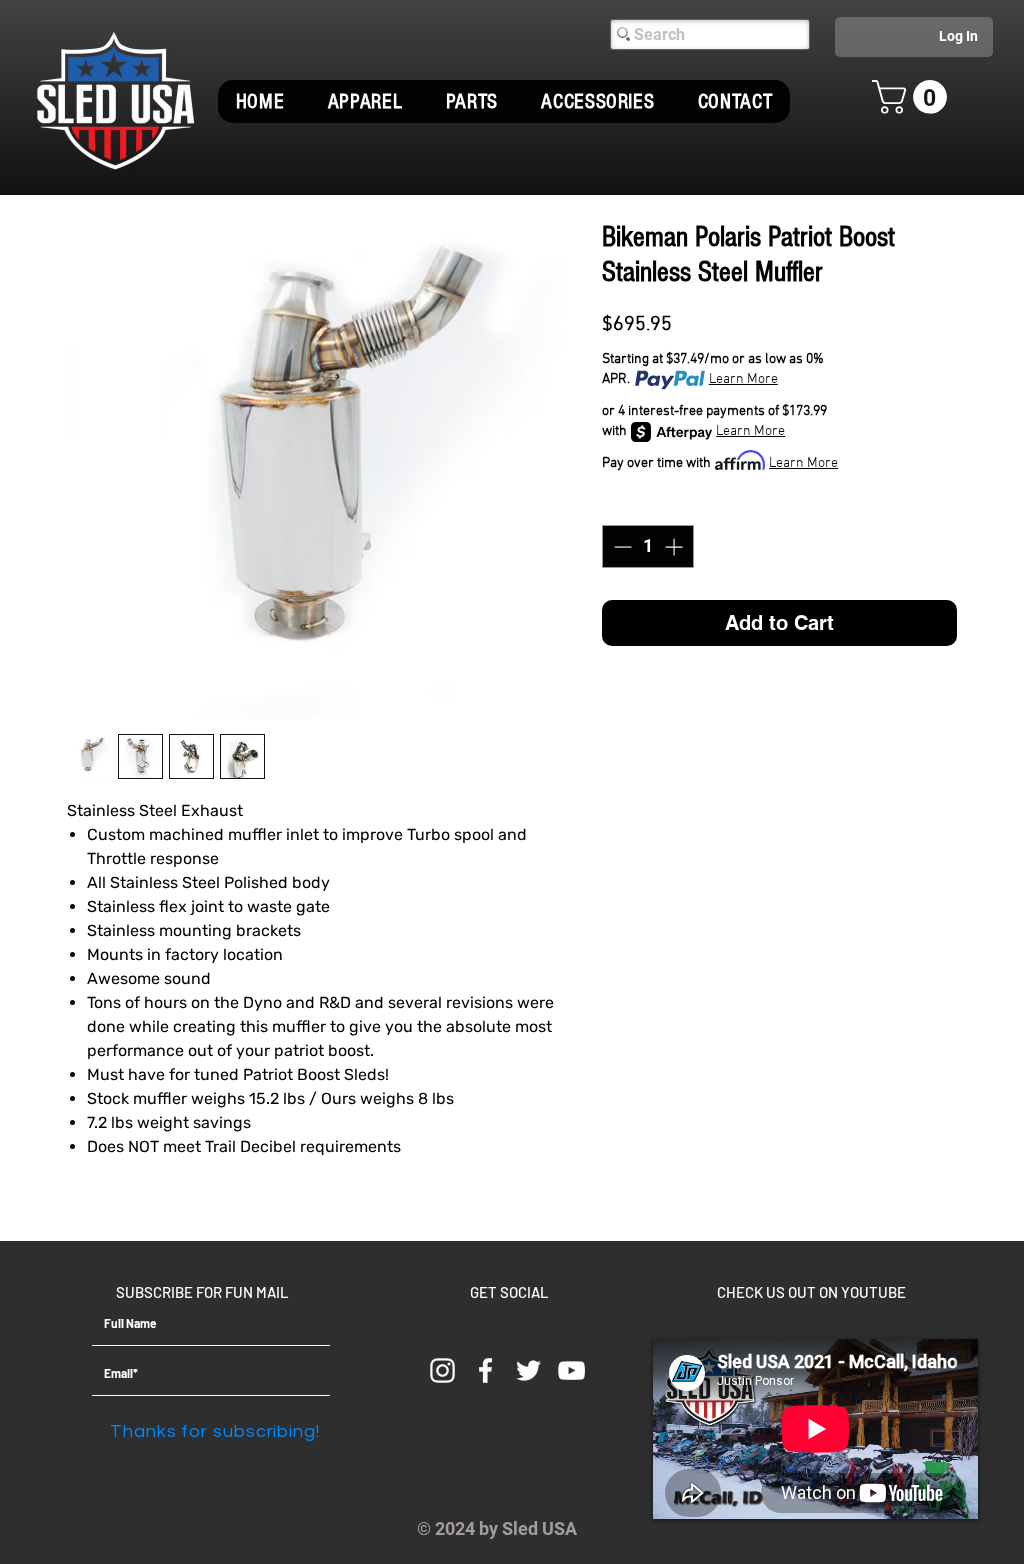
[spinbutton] (648, 546)
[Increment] (675, 546)
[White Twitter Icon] (528, 1370)
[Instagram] (442, 1370)
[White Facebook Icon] (485, 1370)
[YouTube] (571, 1370)
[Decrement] (620, 546)
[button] (365, 101)
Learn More (743, 379)
